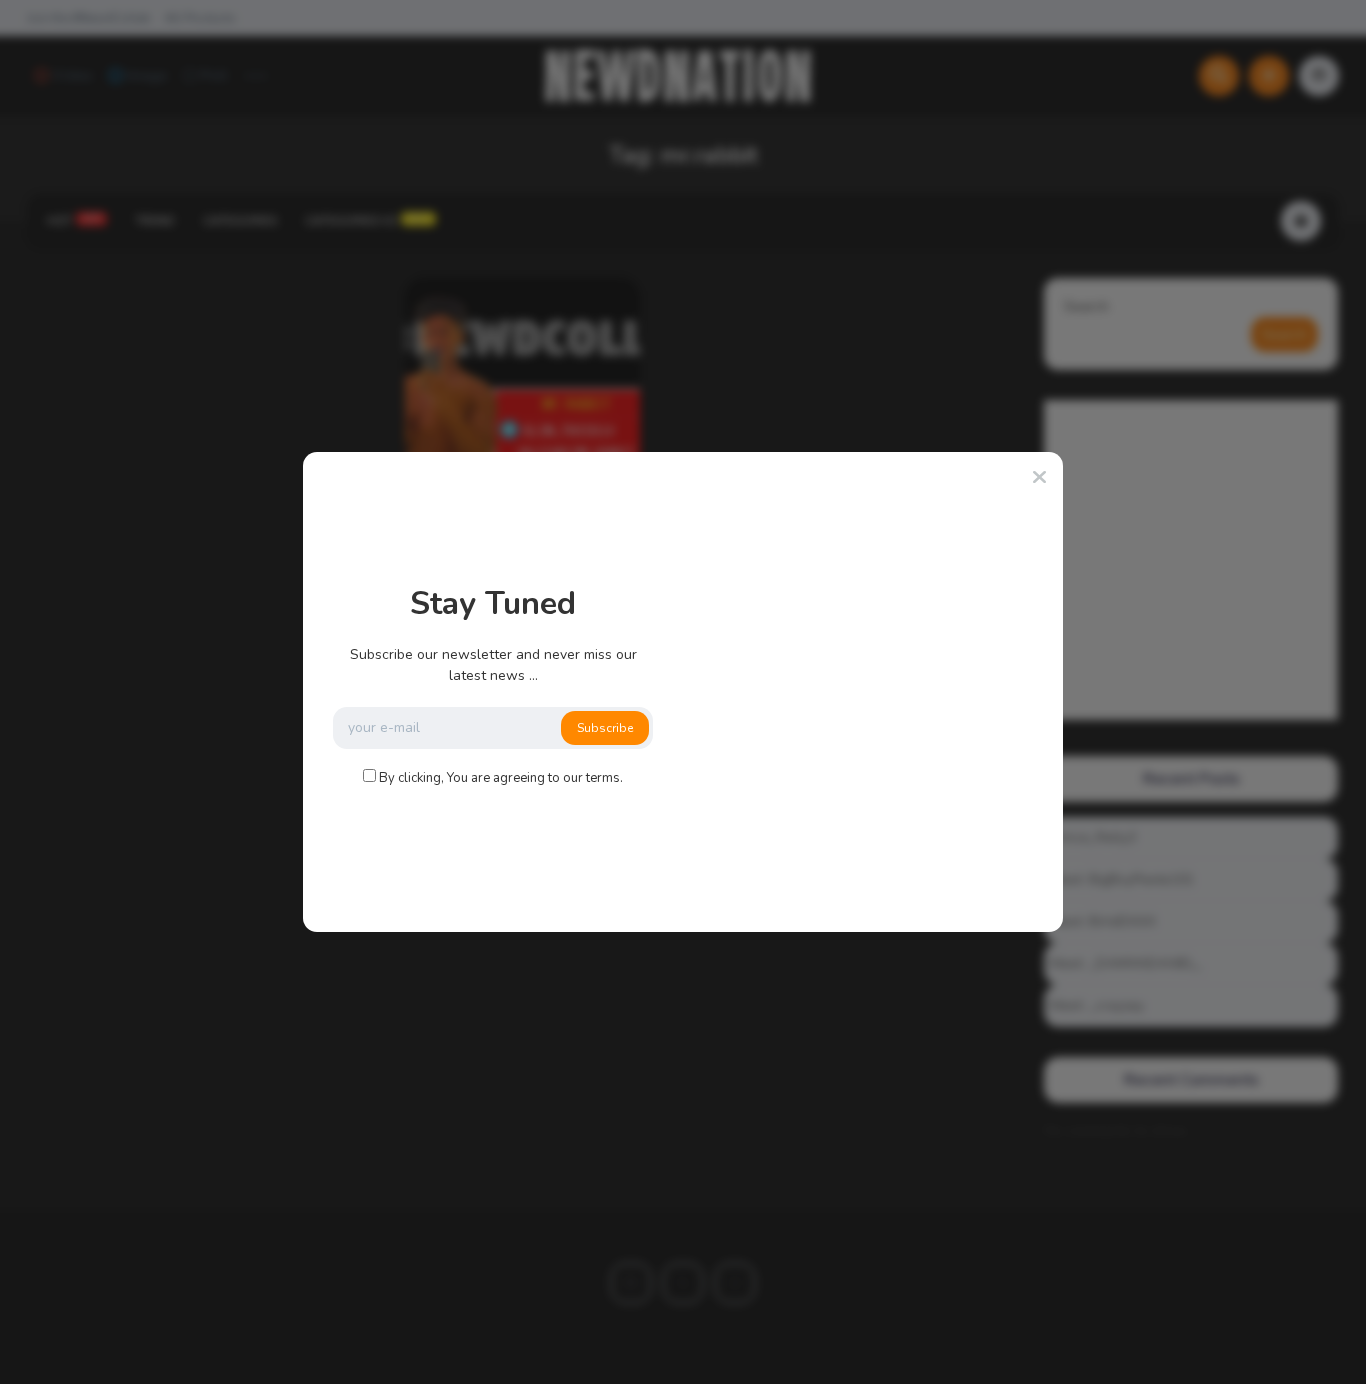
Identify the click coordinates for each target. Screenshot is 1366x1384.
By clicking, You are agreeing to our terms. (501, 778)
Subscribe (605, 728)
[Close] (1039, 478)
